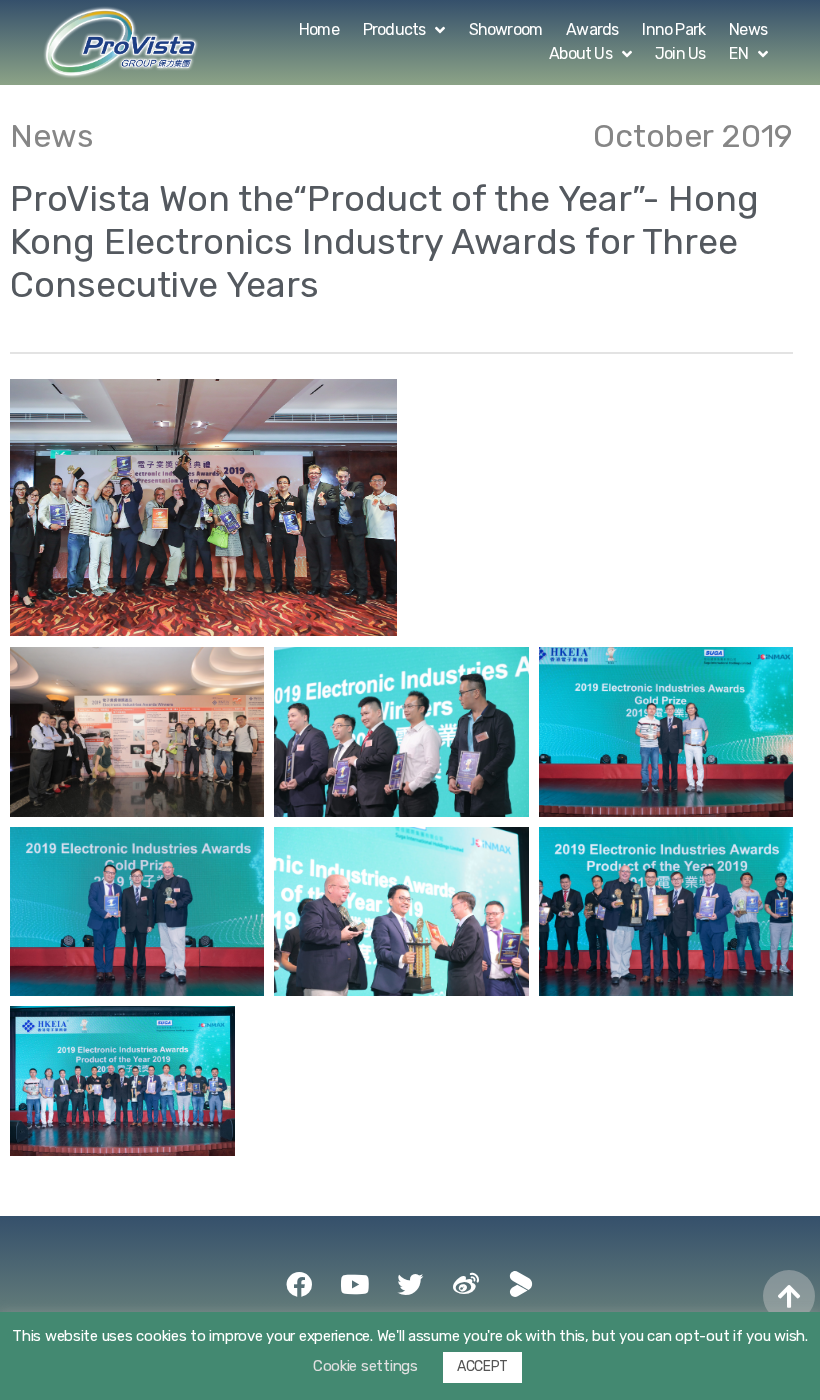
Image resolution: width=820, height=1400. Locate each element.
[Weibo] (466, 1284)
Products (394, 29)
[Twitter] (410, 1284)
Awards (592, 29)
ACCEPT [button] (482, 1366)
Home (319, 29)
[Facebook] (299, 1284)
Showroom (506, 29)
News (748, 29)
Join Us (680, 53)
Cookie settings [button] (365, 1366)
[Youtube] (354, 1284)
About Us (580, 53)
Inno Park (673, 29)
